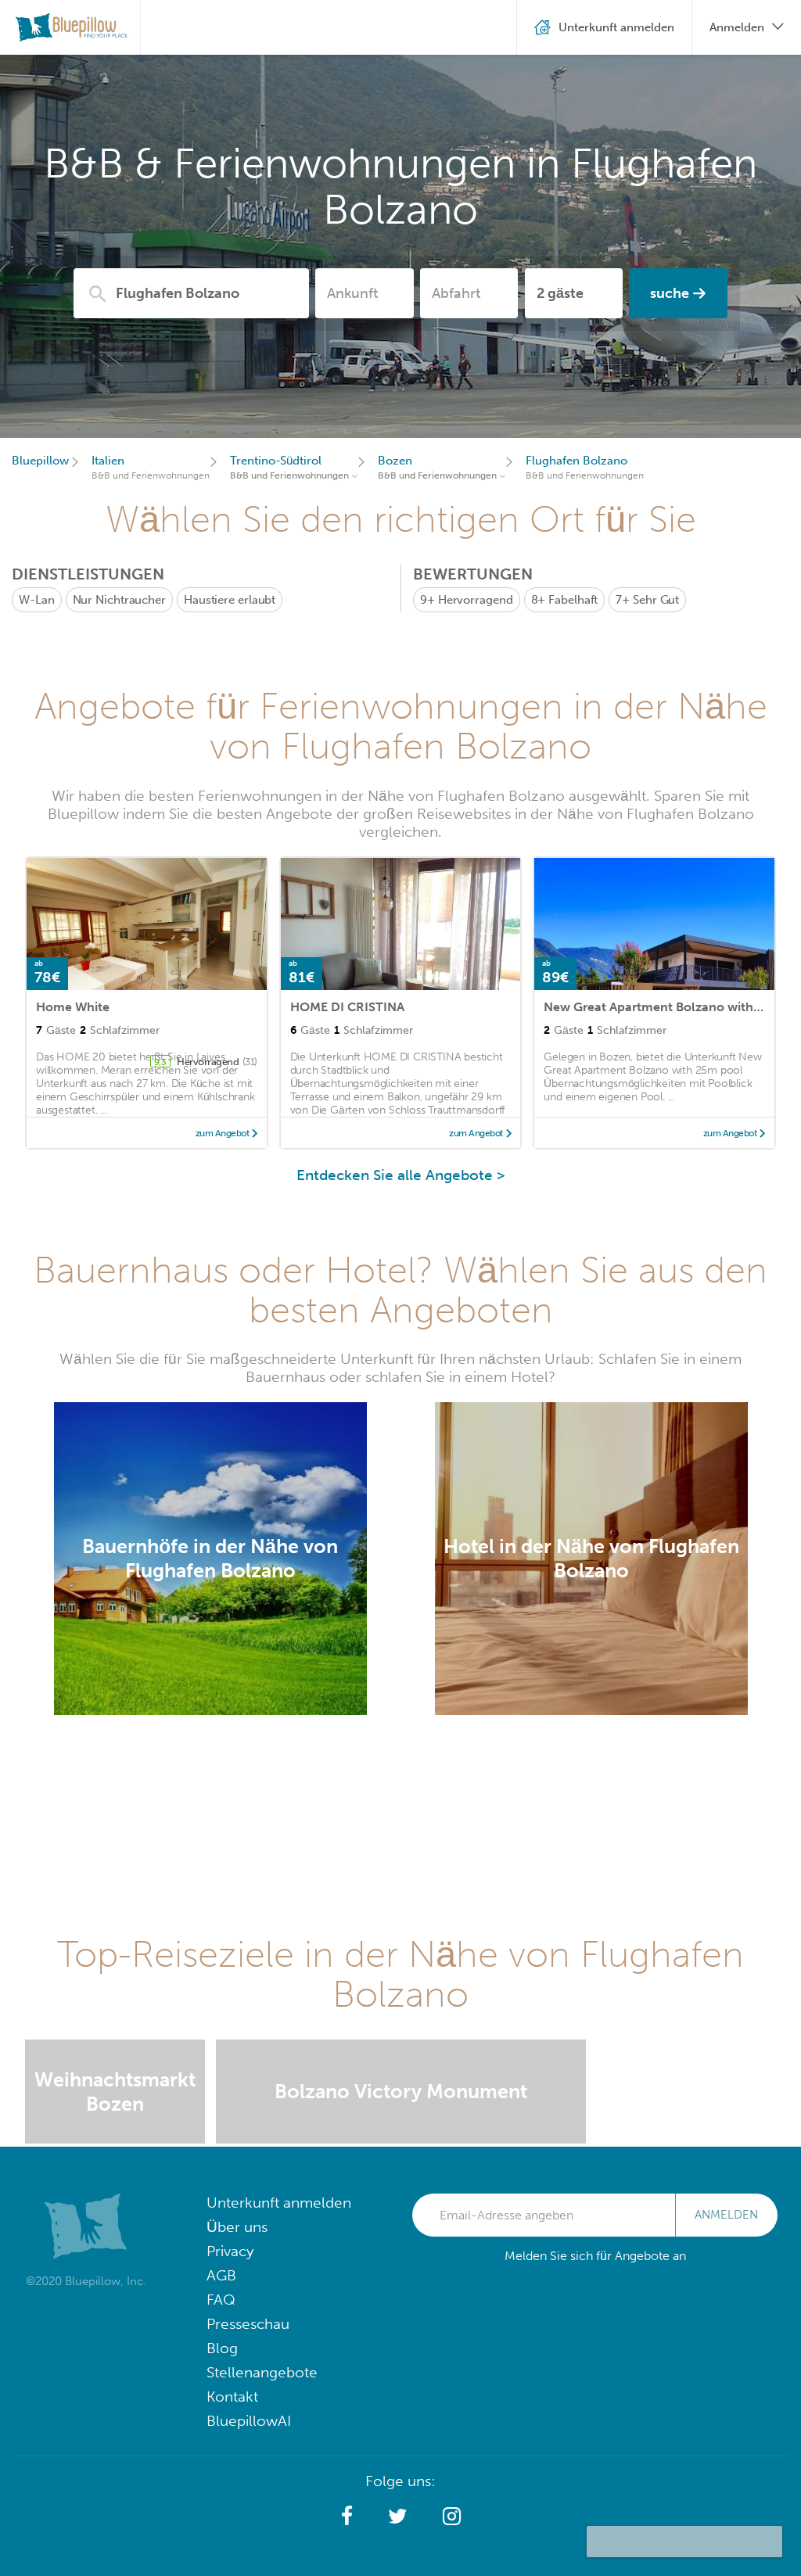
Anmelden (726, 2215)
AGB (221, 2275)
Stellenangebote (262, 2372)
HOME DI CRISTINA (347, 1007)
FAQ (221, 2300)
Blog (222, 2348)
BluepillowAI (249, 2421)
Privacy (230, 2251)
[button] (347, 2517)
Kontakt (232, 2397)
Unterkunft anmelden (279, 2203)
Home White (73, 1007)
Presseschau (248, 2324)
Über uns (237, 2227)
